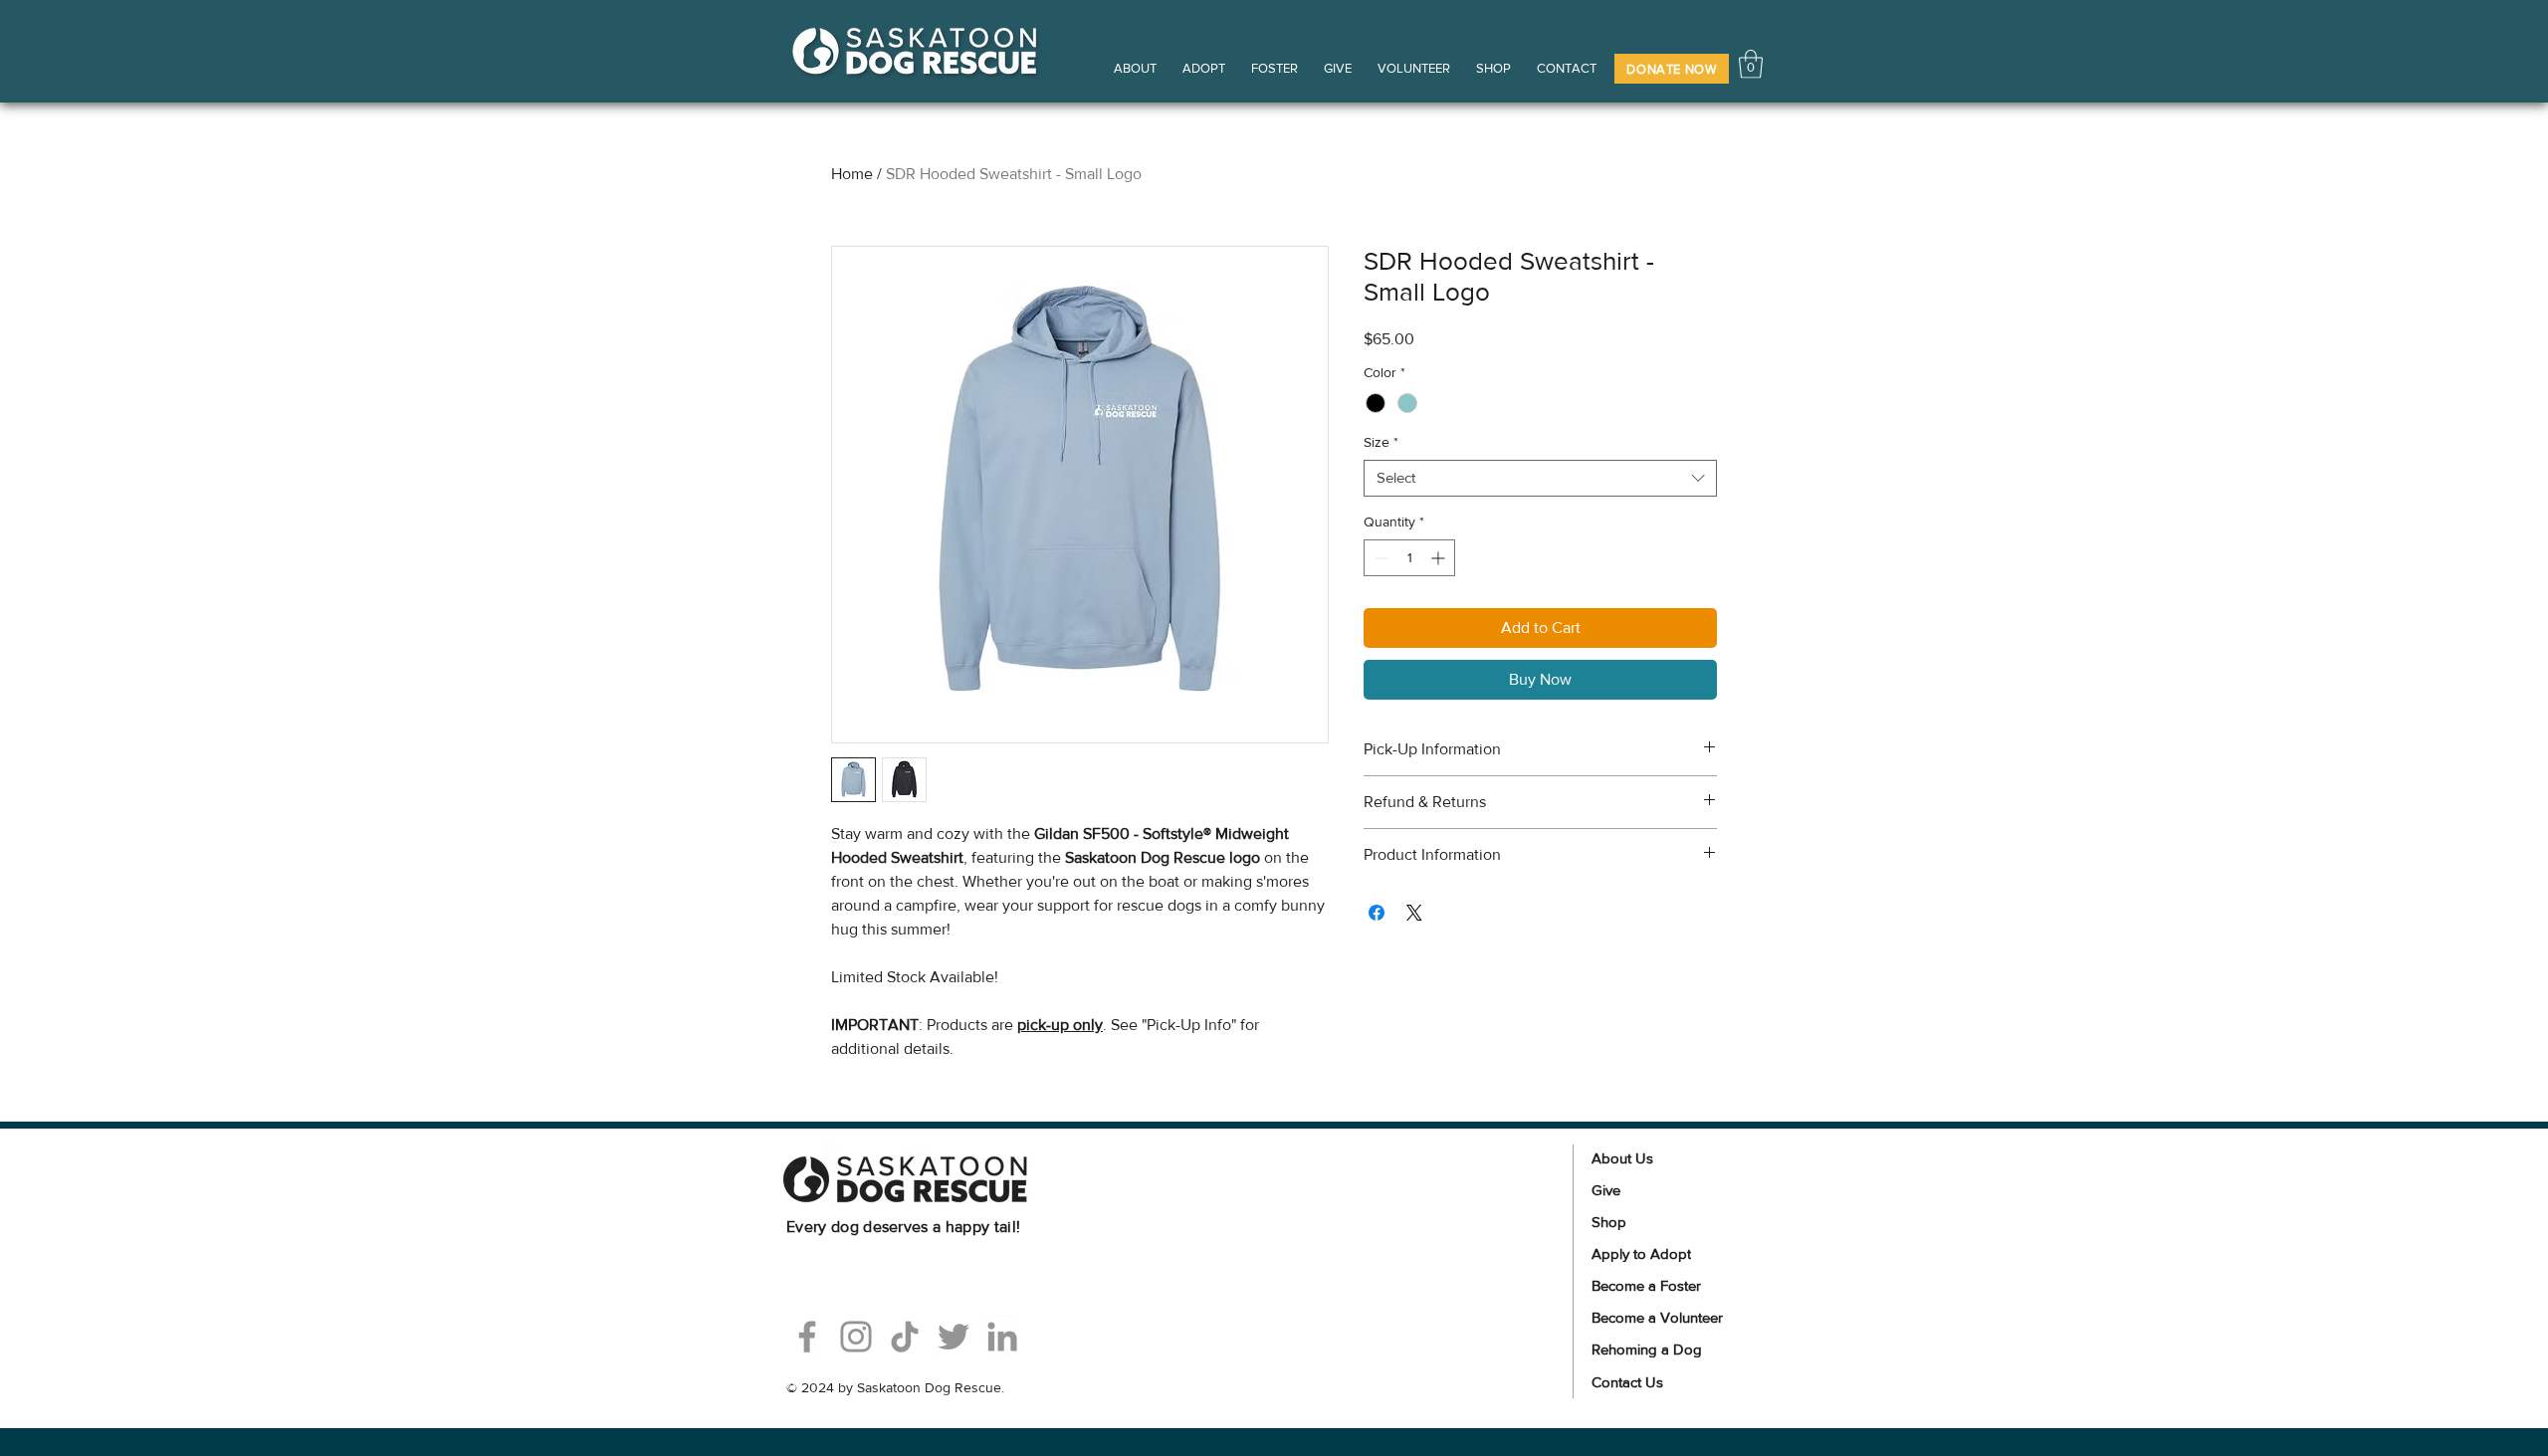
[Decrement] (1379, 558)
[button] (1672, 69)
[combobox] (1540, 478)
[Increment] (1440, 558)
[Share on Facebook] (1377, 913)
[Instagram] (856, 1337)
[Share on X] (1414, 913)
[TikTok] (905, 1337)
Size (1381, 442)
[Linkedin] (1002, 1337)
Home (852, 174)
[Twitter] (954, 1337)
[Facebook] (807, 1337)
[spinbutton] (1409, 558)
